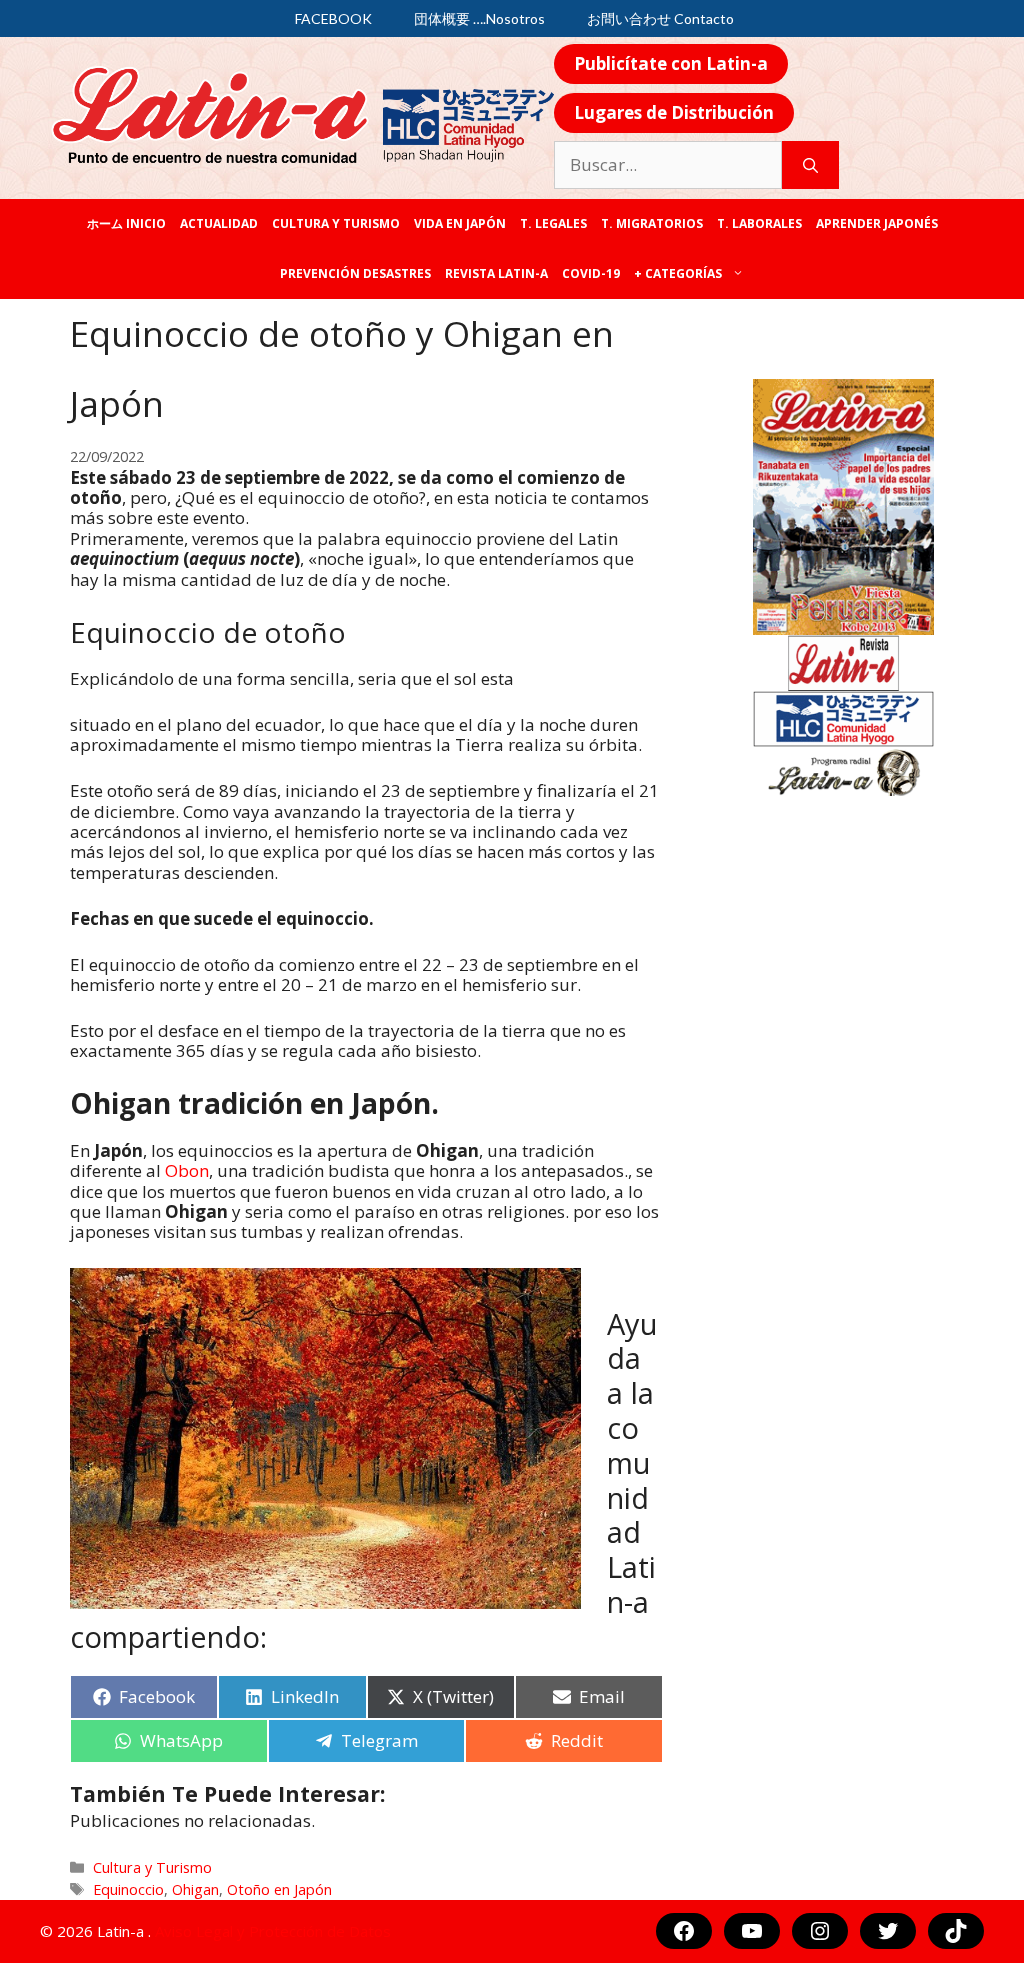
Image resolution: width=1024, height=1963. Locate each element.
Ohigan (195, 1889)
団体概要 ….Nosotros (479, 18)
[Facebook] (684, 1931)
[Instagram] (820, 1931)
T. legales (553, 223)
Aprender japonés (877, 223)
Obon (185, 1170)
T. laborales (759, 223)
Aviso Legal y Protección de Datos (273, 1931)
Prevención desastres (355, 273)
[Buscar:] (668, 165)
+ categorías (678, 273)
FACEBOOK (333, 18)
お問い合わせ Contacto (660, 18)
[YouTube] (752, 1931)
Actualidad (219, 223)
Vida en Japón (460, 223)
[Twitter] (888, 1931)
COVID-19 (591, 273)
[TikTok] (956, 1931)
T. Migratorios (652, 223)
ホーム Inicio (126, 223)
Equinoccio (128, 1889)
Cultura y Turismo (336, 223)
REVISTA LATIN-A (496, 273)
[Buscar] (810, 165)
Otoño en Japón (279, 1889)
